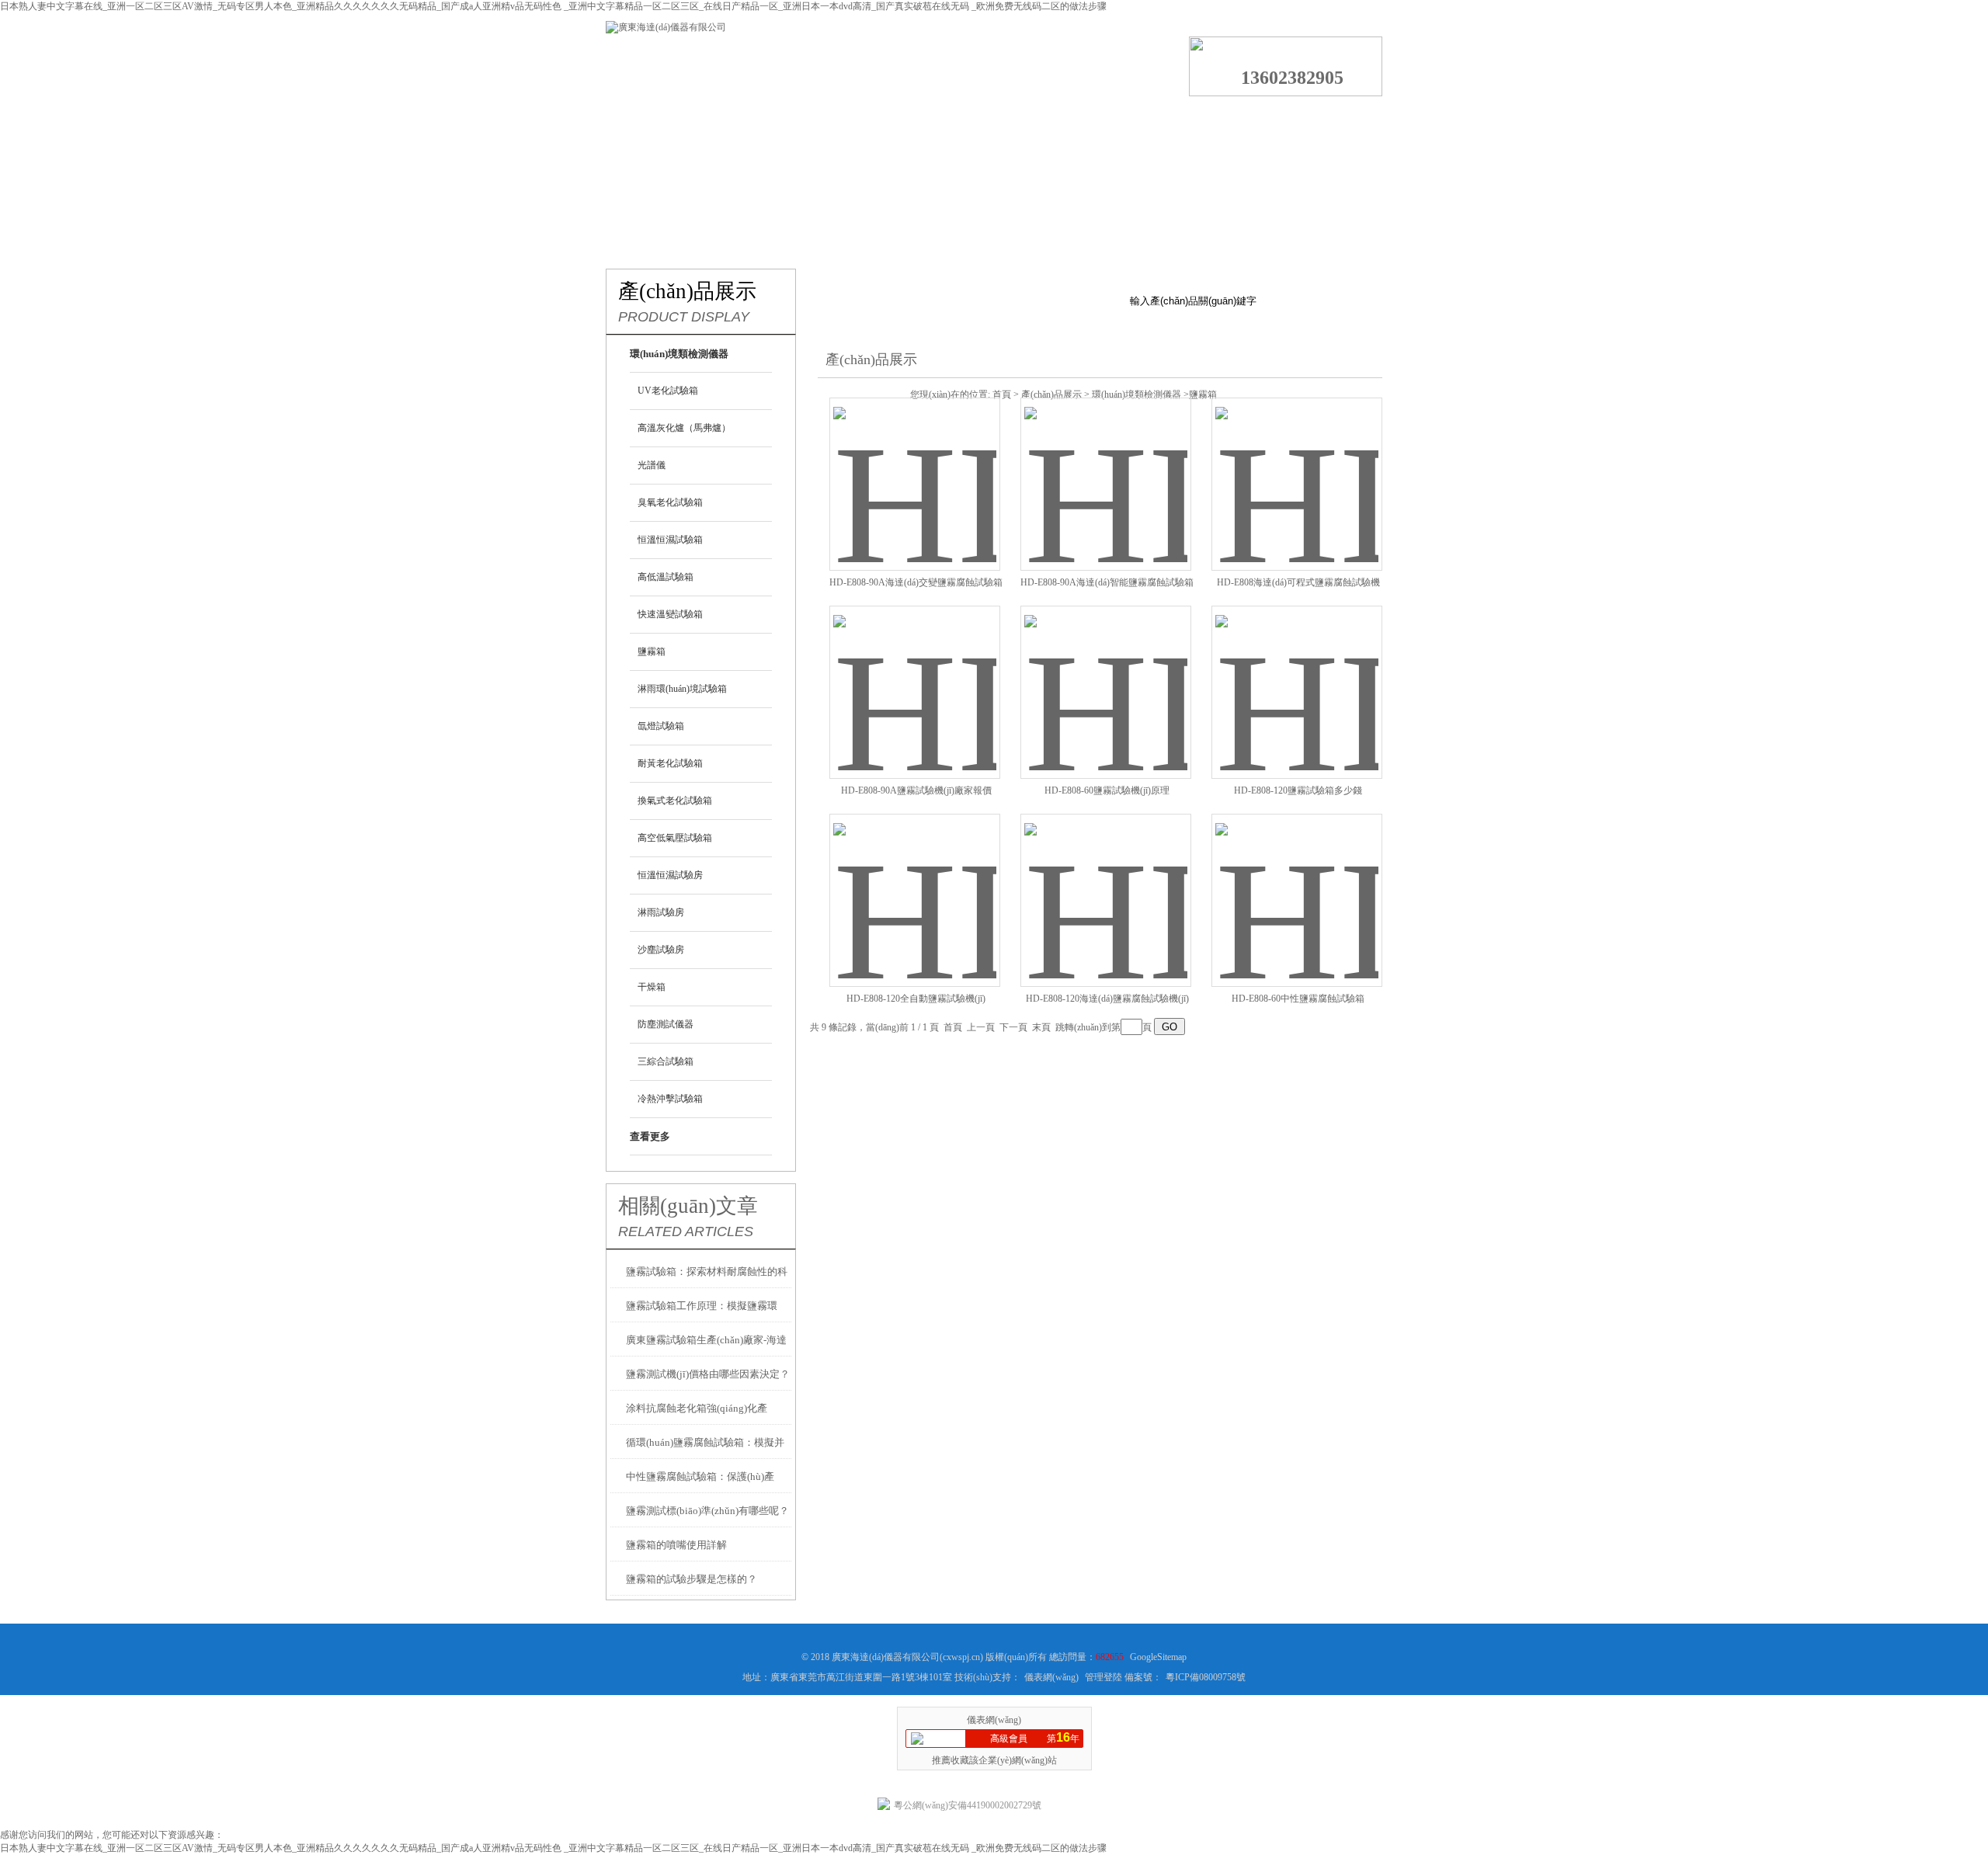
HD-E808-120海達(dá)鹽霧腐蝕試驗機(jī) (1107, 999)
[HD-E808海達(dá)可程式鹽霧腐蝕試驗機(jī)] (1297, 465)
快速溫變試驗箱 (670, 614)
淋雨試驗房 (661, 912)
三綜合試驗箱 (666, 1061)
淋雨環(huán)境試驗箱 (682, 689)
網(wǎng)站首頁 (652, 120)
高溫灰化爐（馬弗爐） (684, 428)
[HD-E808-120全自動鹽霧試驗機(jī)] (915, 882)
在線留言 (1211, 120)
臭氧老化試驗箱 (670, 502)
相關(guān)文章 (688, 1206)
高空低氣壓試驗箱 (675, 838)
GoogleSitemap (1158, 1657)
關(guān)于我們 (746, 120)
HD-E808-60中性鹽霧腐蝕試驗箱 (1298, 999)
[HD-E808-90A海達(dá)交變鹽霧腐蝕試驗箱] (915, 465)
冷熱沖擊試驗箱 (670, 1099)
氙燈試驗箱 (661, 726)
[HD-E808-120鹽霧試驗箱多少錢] (1297, 674)
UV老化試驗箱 (668, 391)
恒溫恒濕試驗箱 (670, 540)
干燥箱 (652, 987)
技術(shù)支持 (1025, 120)
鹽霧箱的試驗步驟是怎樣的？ (692, 1579)
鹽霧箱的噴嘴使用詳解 (676, 1545)
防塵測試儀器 (666, 1024)
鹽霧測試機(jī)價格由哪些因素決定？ (708, 1374)
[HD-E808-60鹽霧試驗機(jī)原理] (1106, 674)
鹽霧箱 (652, 651)
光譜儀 (652, 465)
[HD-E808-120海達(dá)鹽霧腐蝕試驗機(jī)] (1106, 882)
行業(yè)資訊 (932, 120)
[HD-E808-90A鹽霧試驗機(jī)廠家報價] (915, 674)
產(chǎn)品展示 (839, 120)
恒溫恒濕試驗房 (670, 875)
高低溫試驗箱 (666, 577)
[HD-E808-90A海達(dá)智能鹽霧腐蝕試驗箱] (1106, 465)
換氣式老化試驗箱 (675, 801)
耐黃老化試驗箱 (670, 763)
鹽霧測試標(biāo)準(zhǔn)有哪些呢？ (707, 1511)
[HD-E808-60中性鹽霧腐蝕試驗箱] (1297, 882)
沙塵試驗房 (661, 950)
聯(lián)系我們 (1305, 120)
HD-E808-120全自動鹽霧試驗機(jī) (916, 999)
